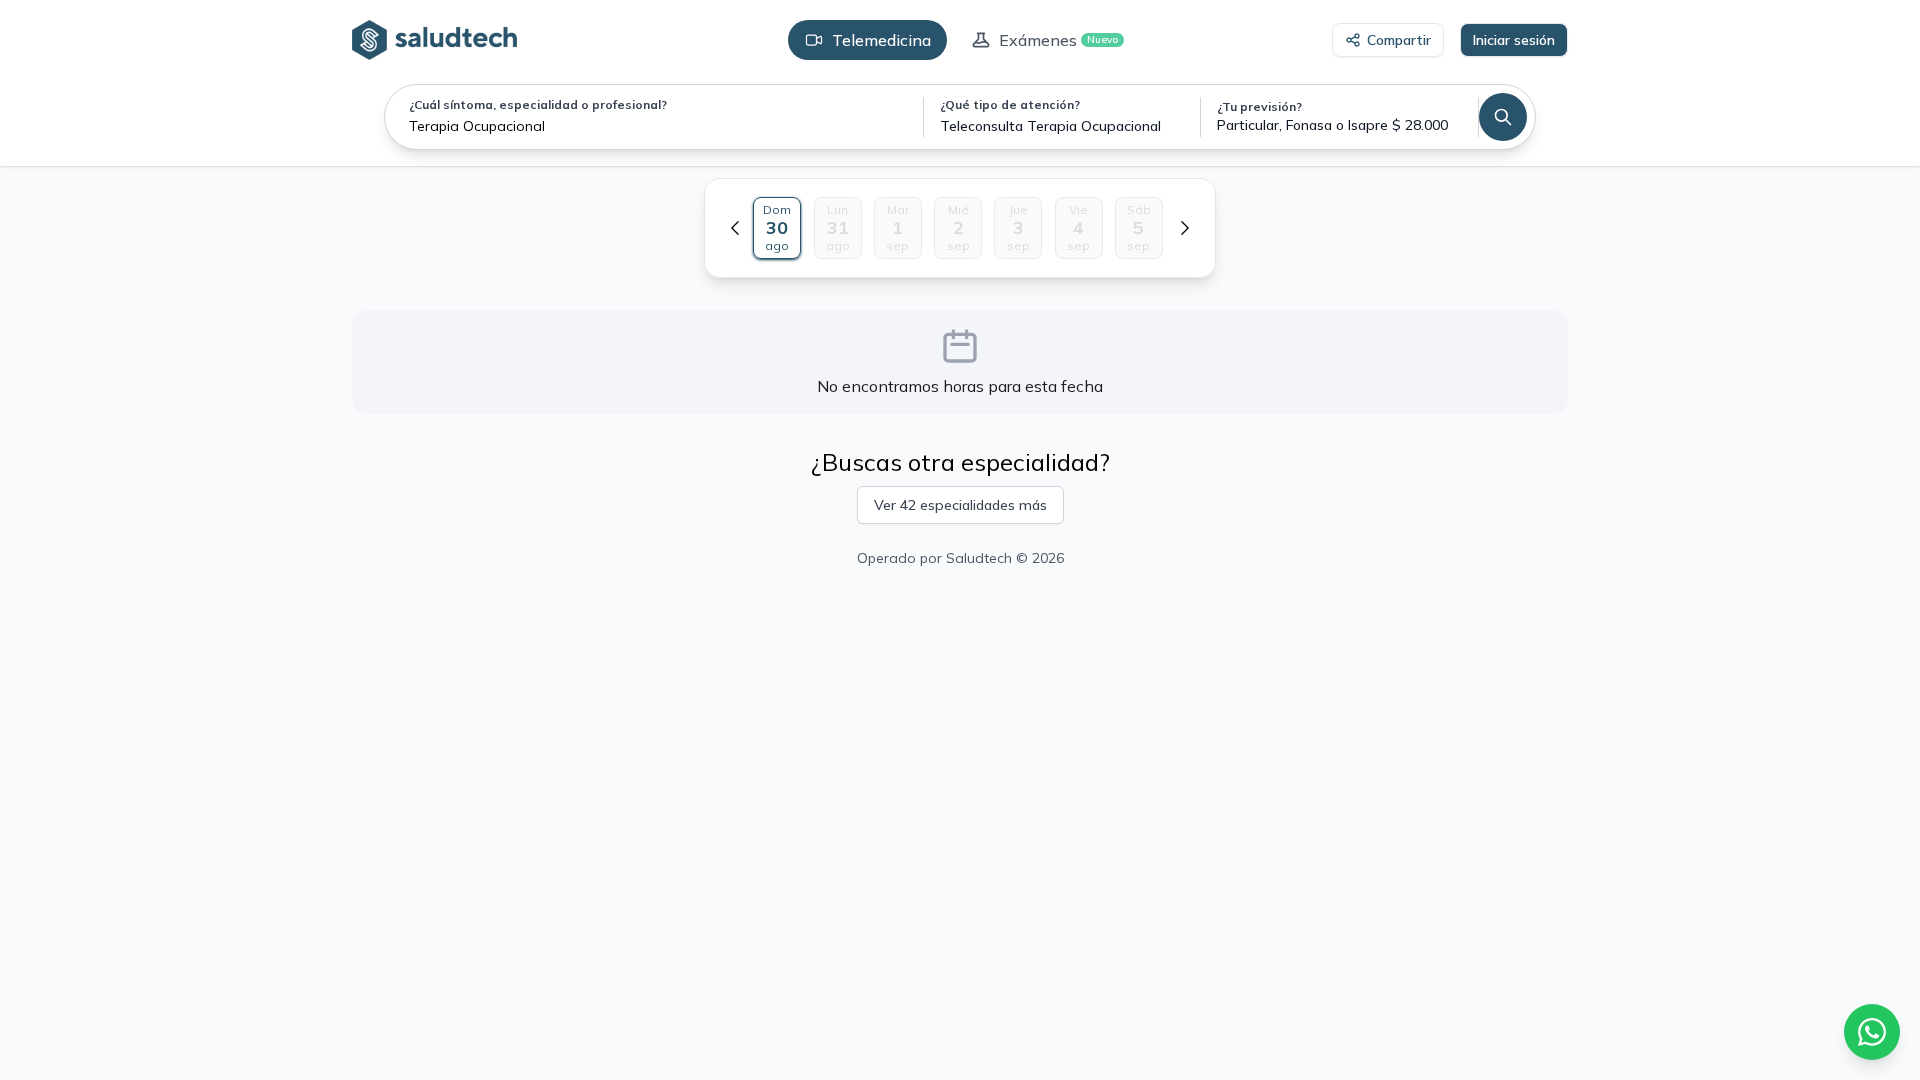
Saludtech (979, 558)
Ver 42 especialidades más (960, 505)
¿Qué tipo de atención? (1010, 104)
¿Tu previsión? (1259, 106)
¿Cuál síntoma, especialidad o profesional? (538, 104)
